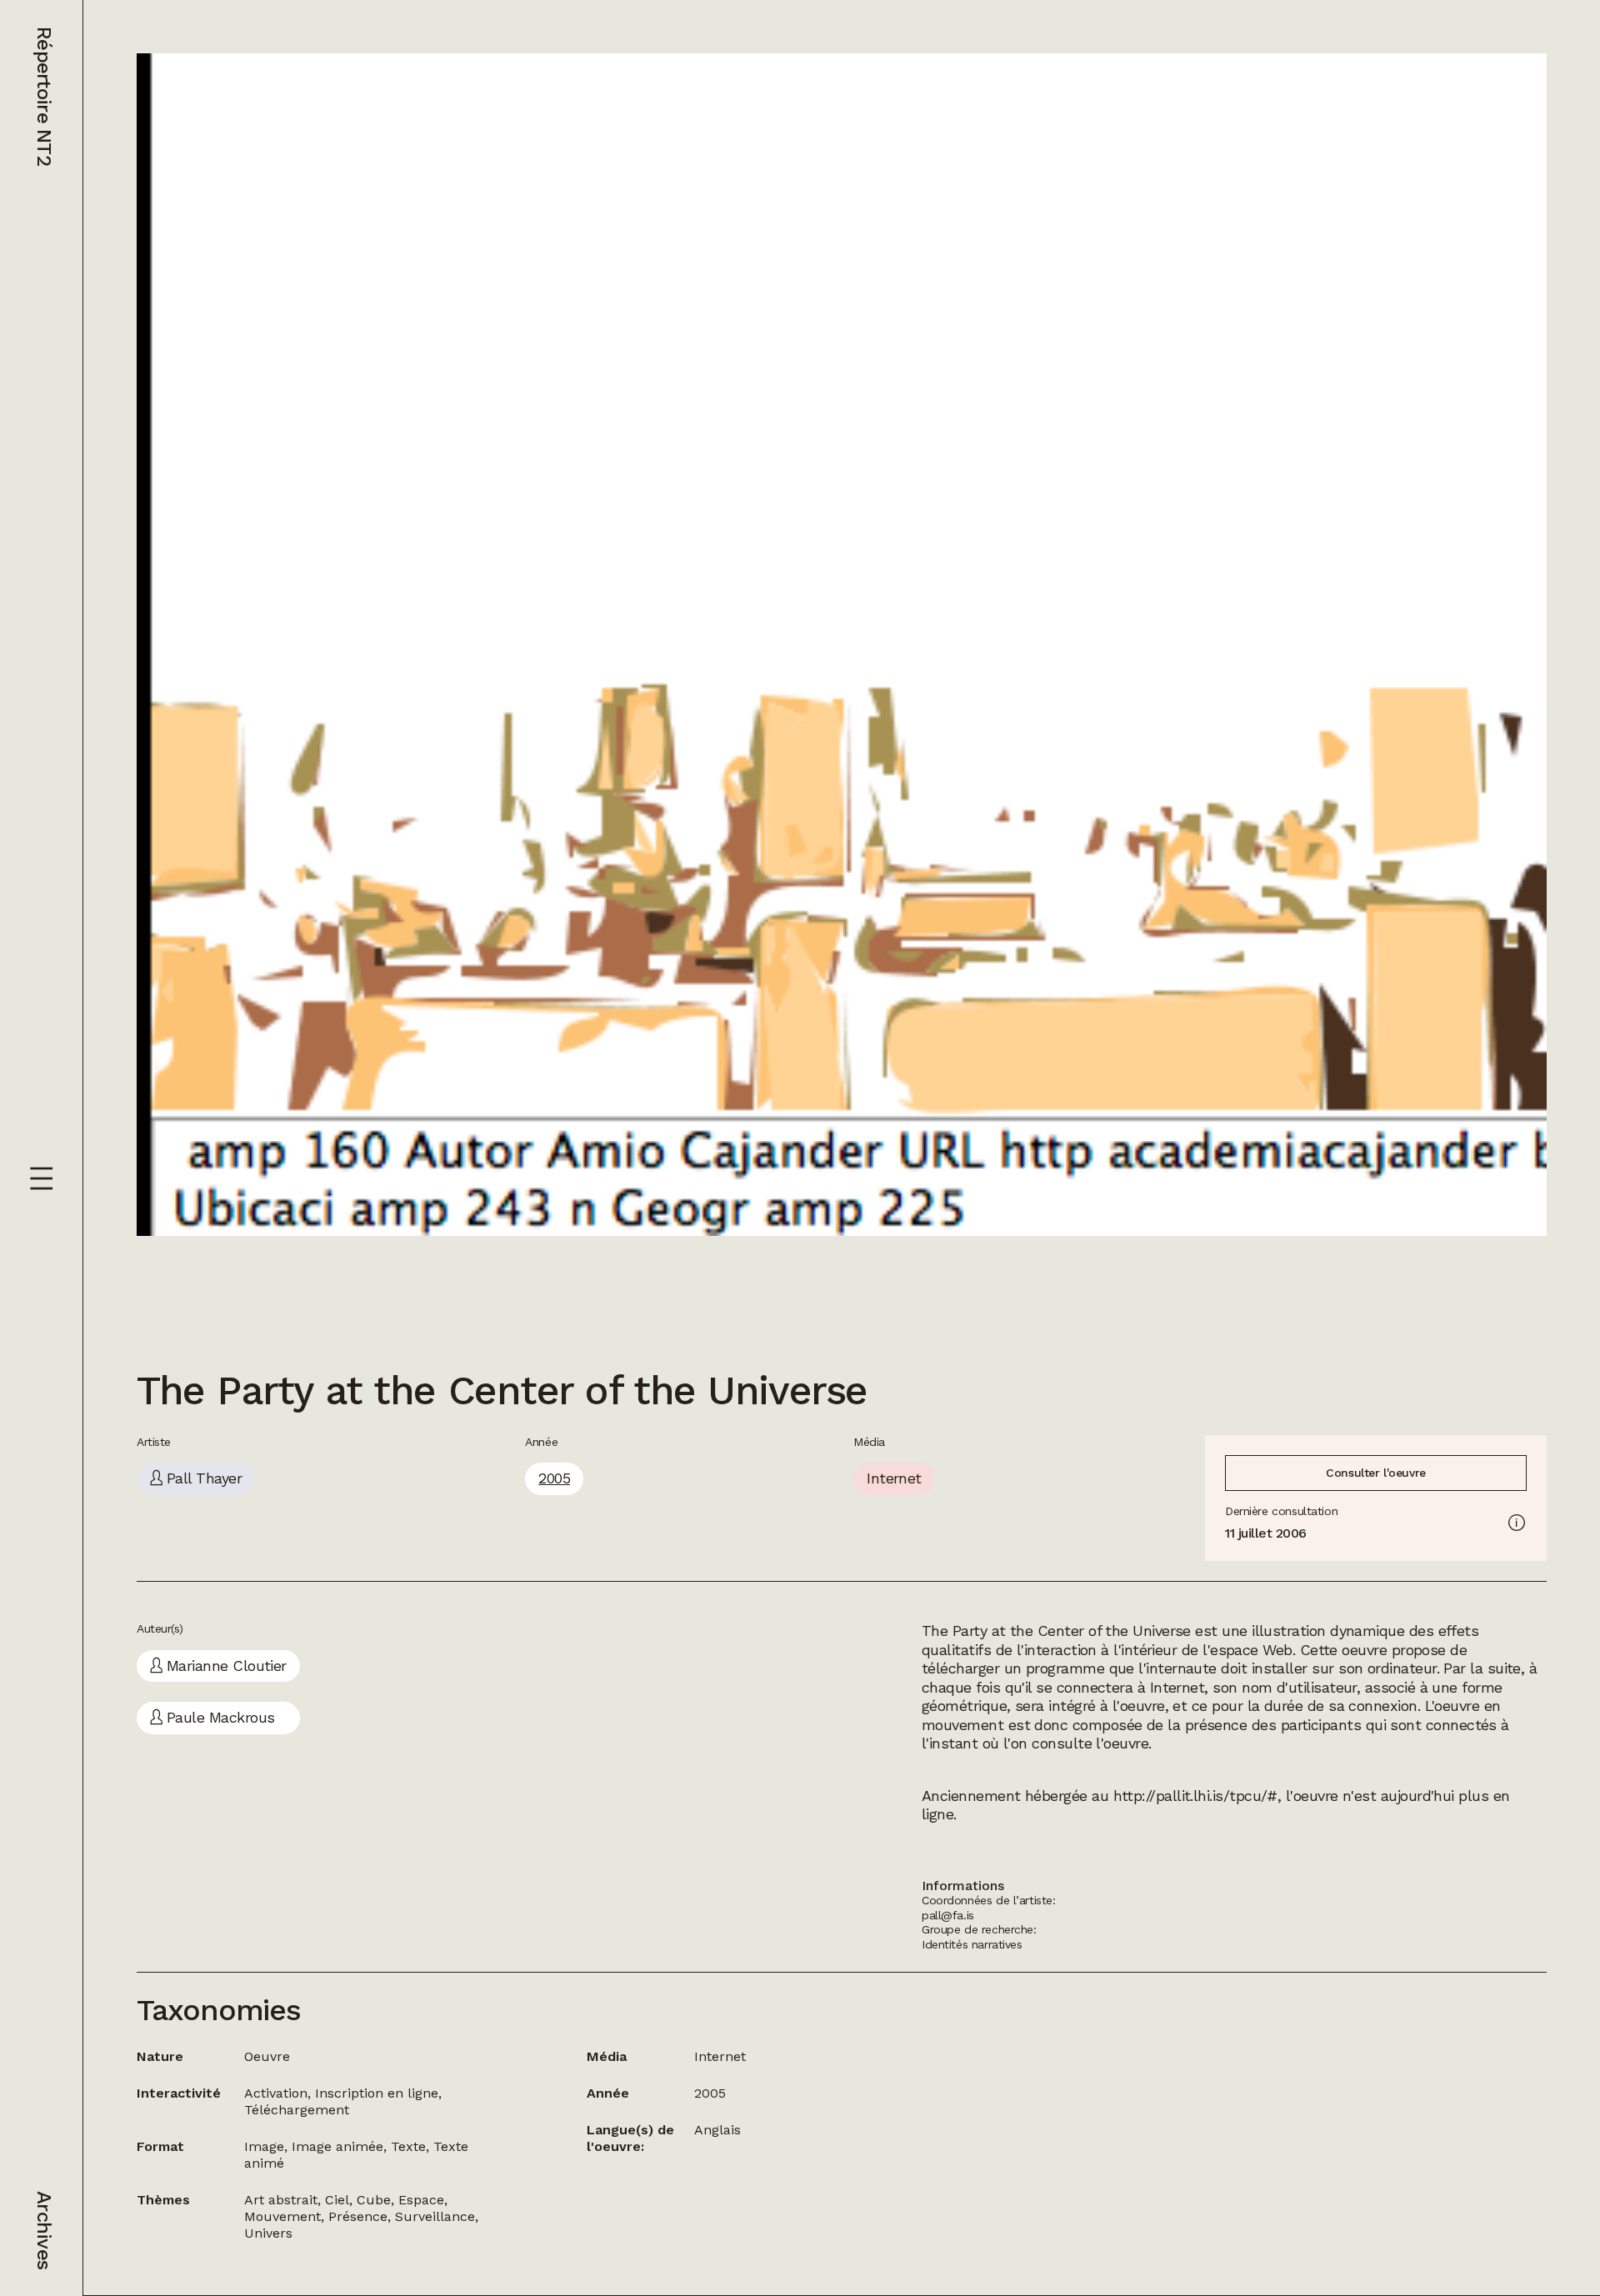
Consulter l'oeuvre (1375, 1473)
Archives (44, 2230)
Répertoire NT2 (44, 96)
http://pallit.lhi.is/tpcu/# (1195, 1796)
